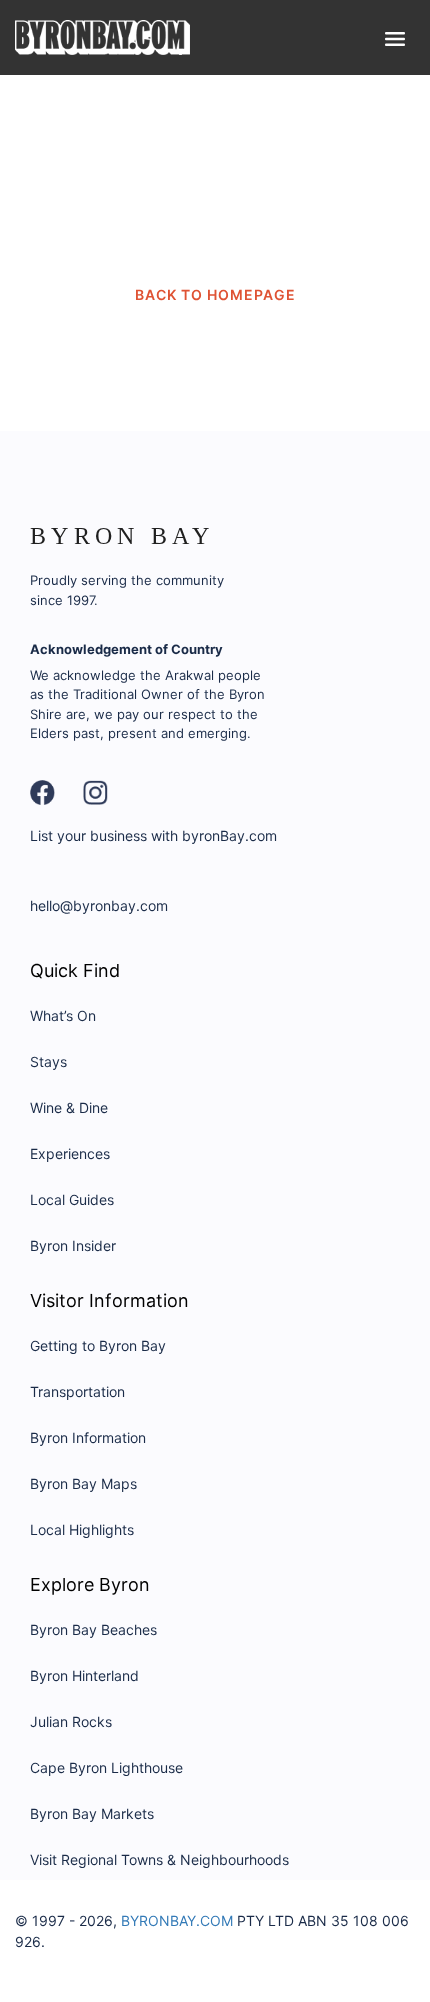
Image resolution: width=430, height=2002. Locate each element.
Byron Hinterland (84, 1675)
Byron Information (88, 1437)
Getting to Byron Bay (98, 1345)
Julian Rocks (71, 1721)
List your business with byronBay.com (153, 835)
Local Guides (72, 1199)
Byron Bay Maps (83, 1483)
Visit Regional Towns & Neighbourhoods (159, 1859)
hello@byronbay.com (99, 905)
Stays (48, 1061)
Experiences (70, 1153)
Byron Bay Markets (92, 1813)
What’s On (63, 1015)
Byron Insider (73, 1245)
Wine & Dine (69, 1107)
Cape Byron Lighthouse (106, 1767)
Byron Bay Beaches (93, 1629)
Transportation (77, 1391)
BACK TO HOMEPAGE (215, 294)
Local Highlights (82, 1529)
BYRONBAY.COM (177, 1920)
